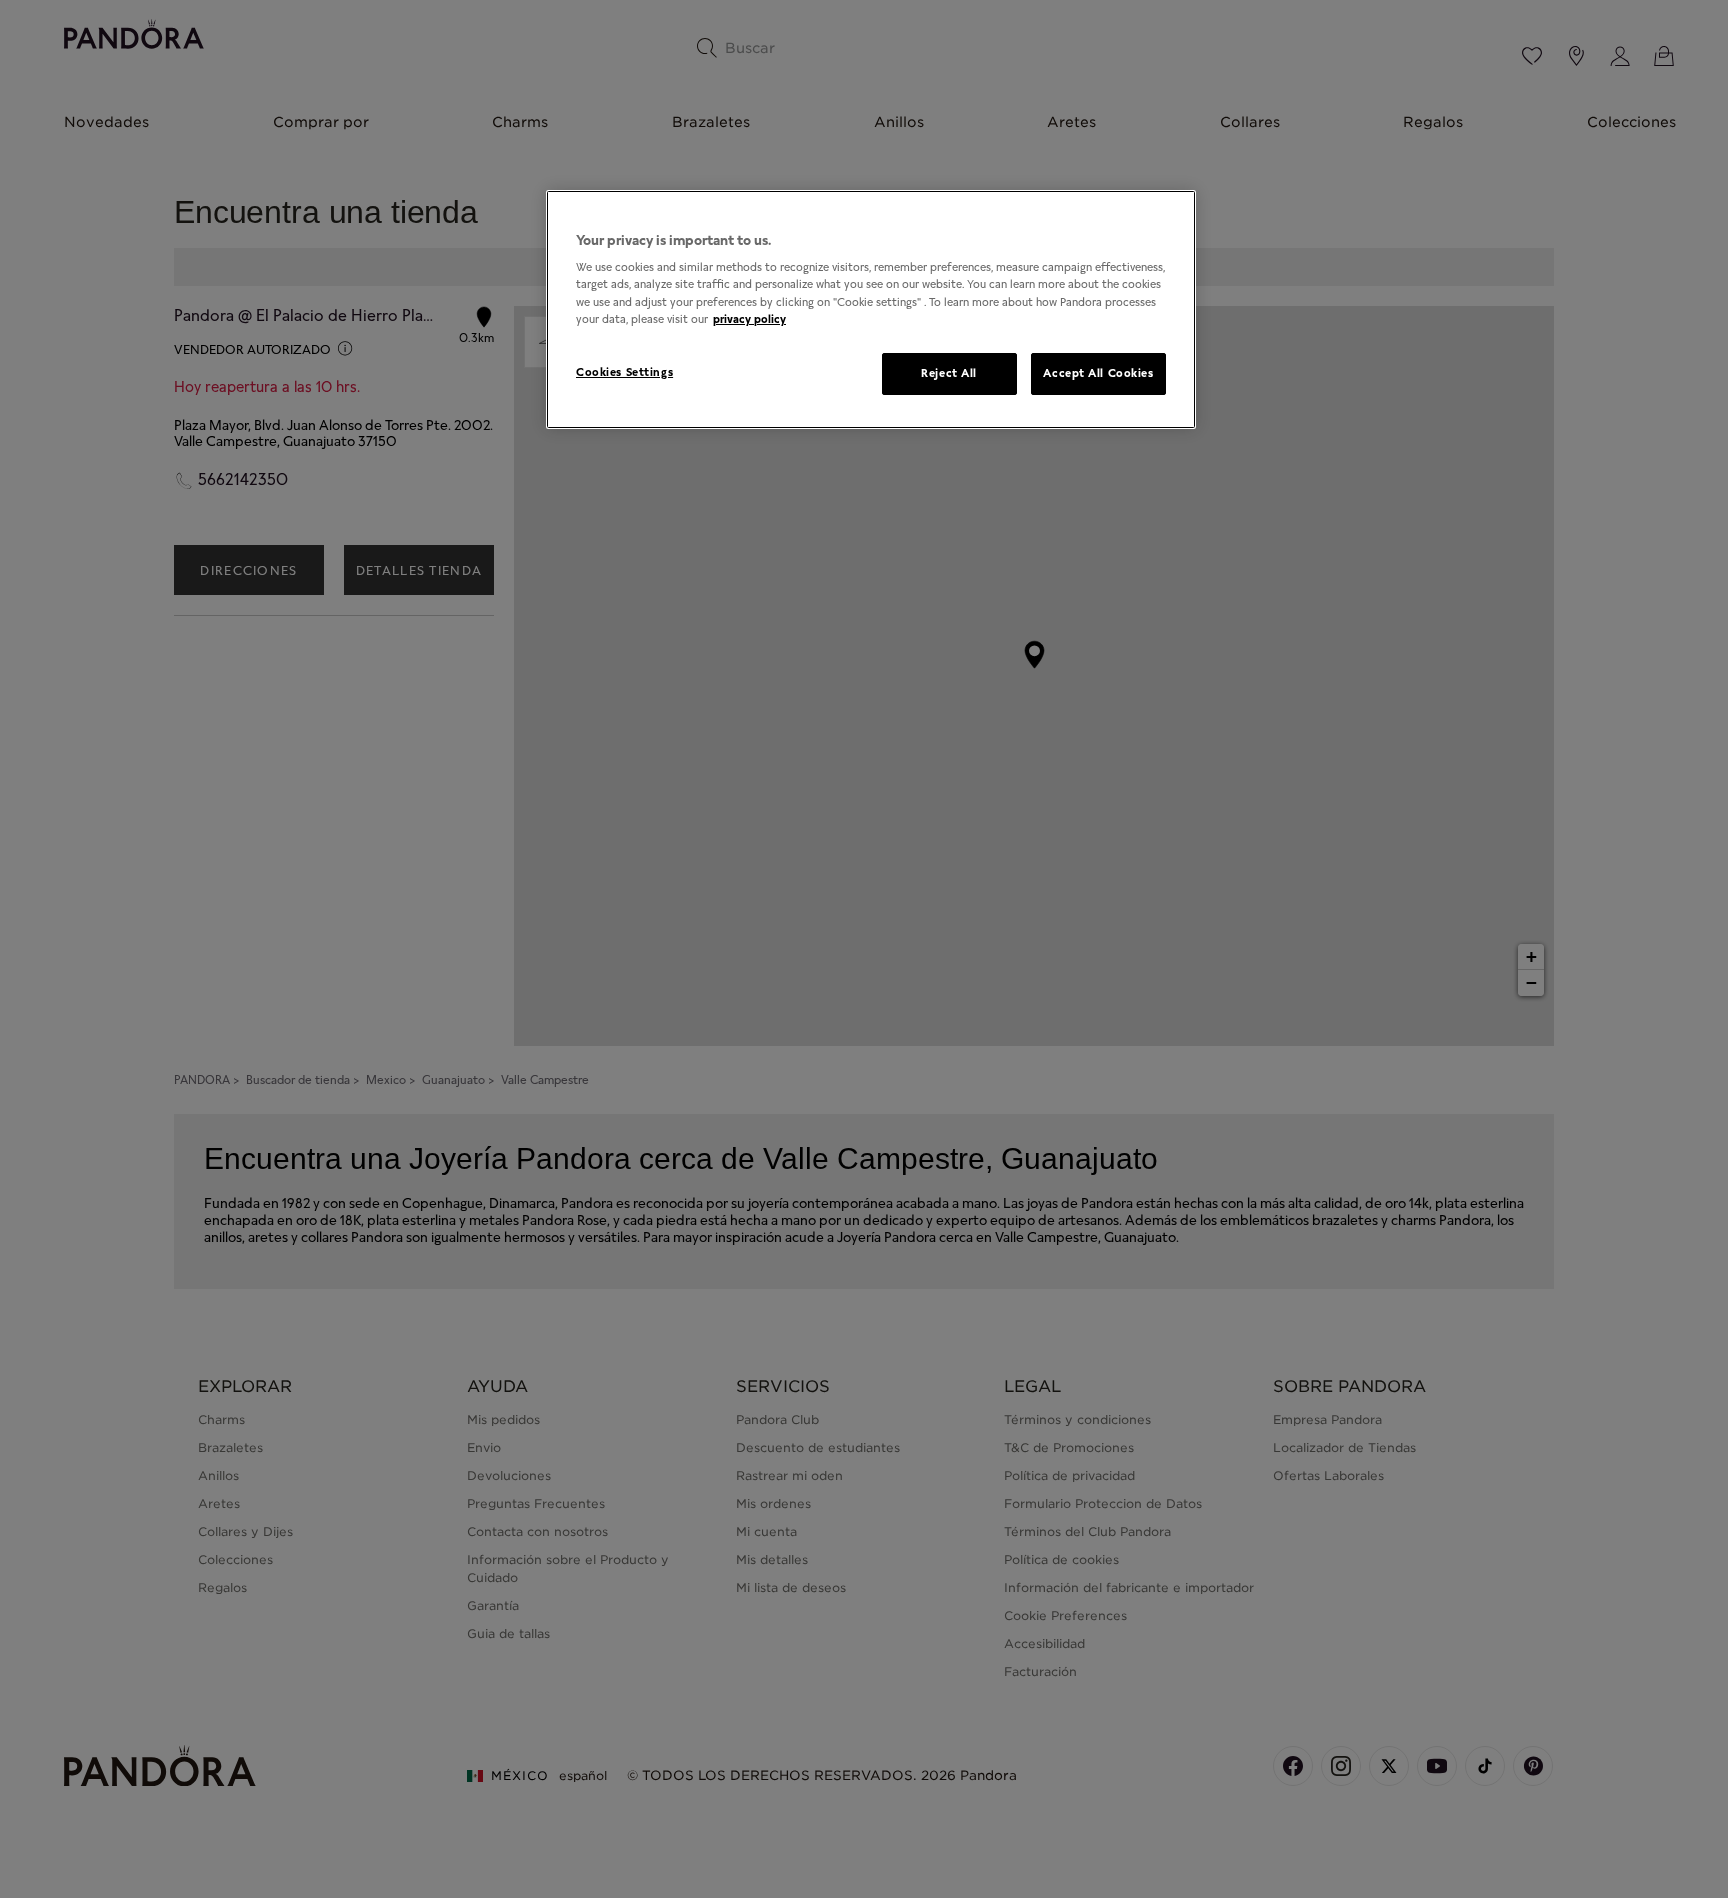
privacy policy (749, 319)
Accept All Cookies (1098, 373)
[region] (871, 309)
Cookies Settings (624, 372)
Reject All (949, 373)
